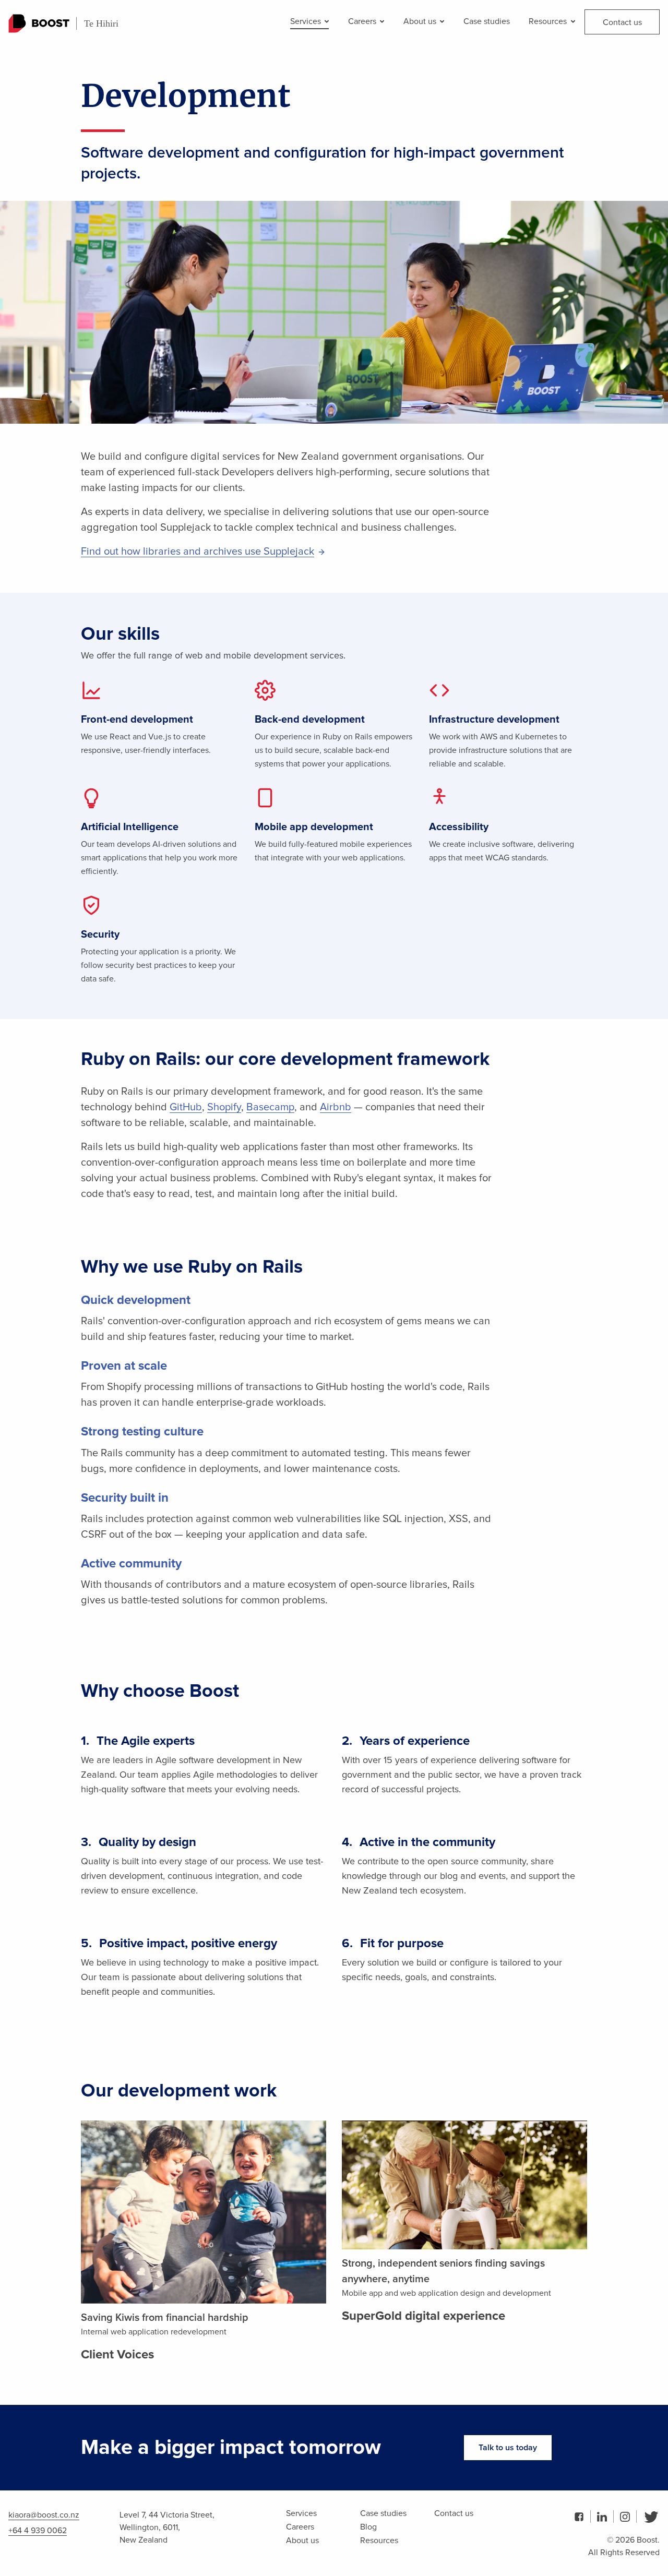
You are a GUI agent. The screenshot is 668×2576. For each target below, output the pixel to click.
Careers (363, 21)
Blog (368, 2527)
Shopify (224, 1107)
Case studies (487, 21)
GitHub (186, 1107)
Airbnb (336, 1107)
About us (421, 21)
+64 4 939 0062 (38, 2531)
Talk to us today (508, 2448)
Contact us (622, 22)
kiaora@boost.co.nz (44, 2515)
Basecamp (270, 1107)
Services (307, 21)
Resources (549, 21)
